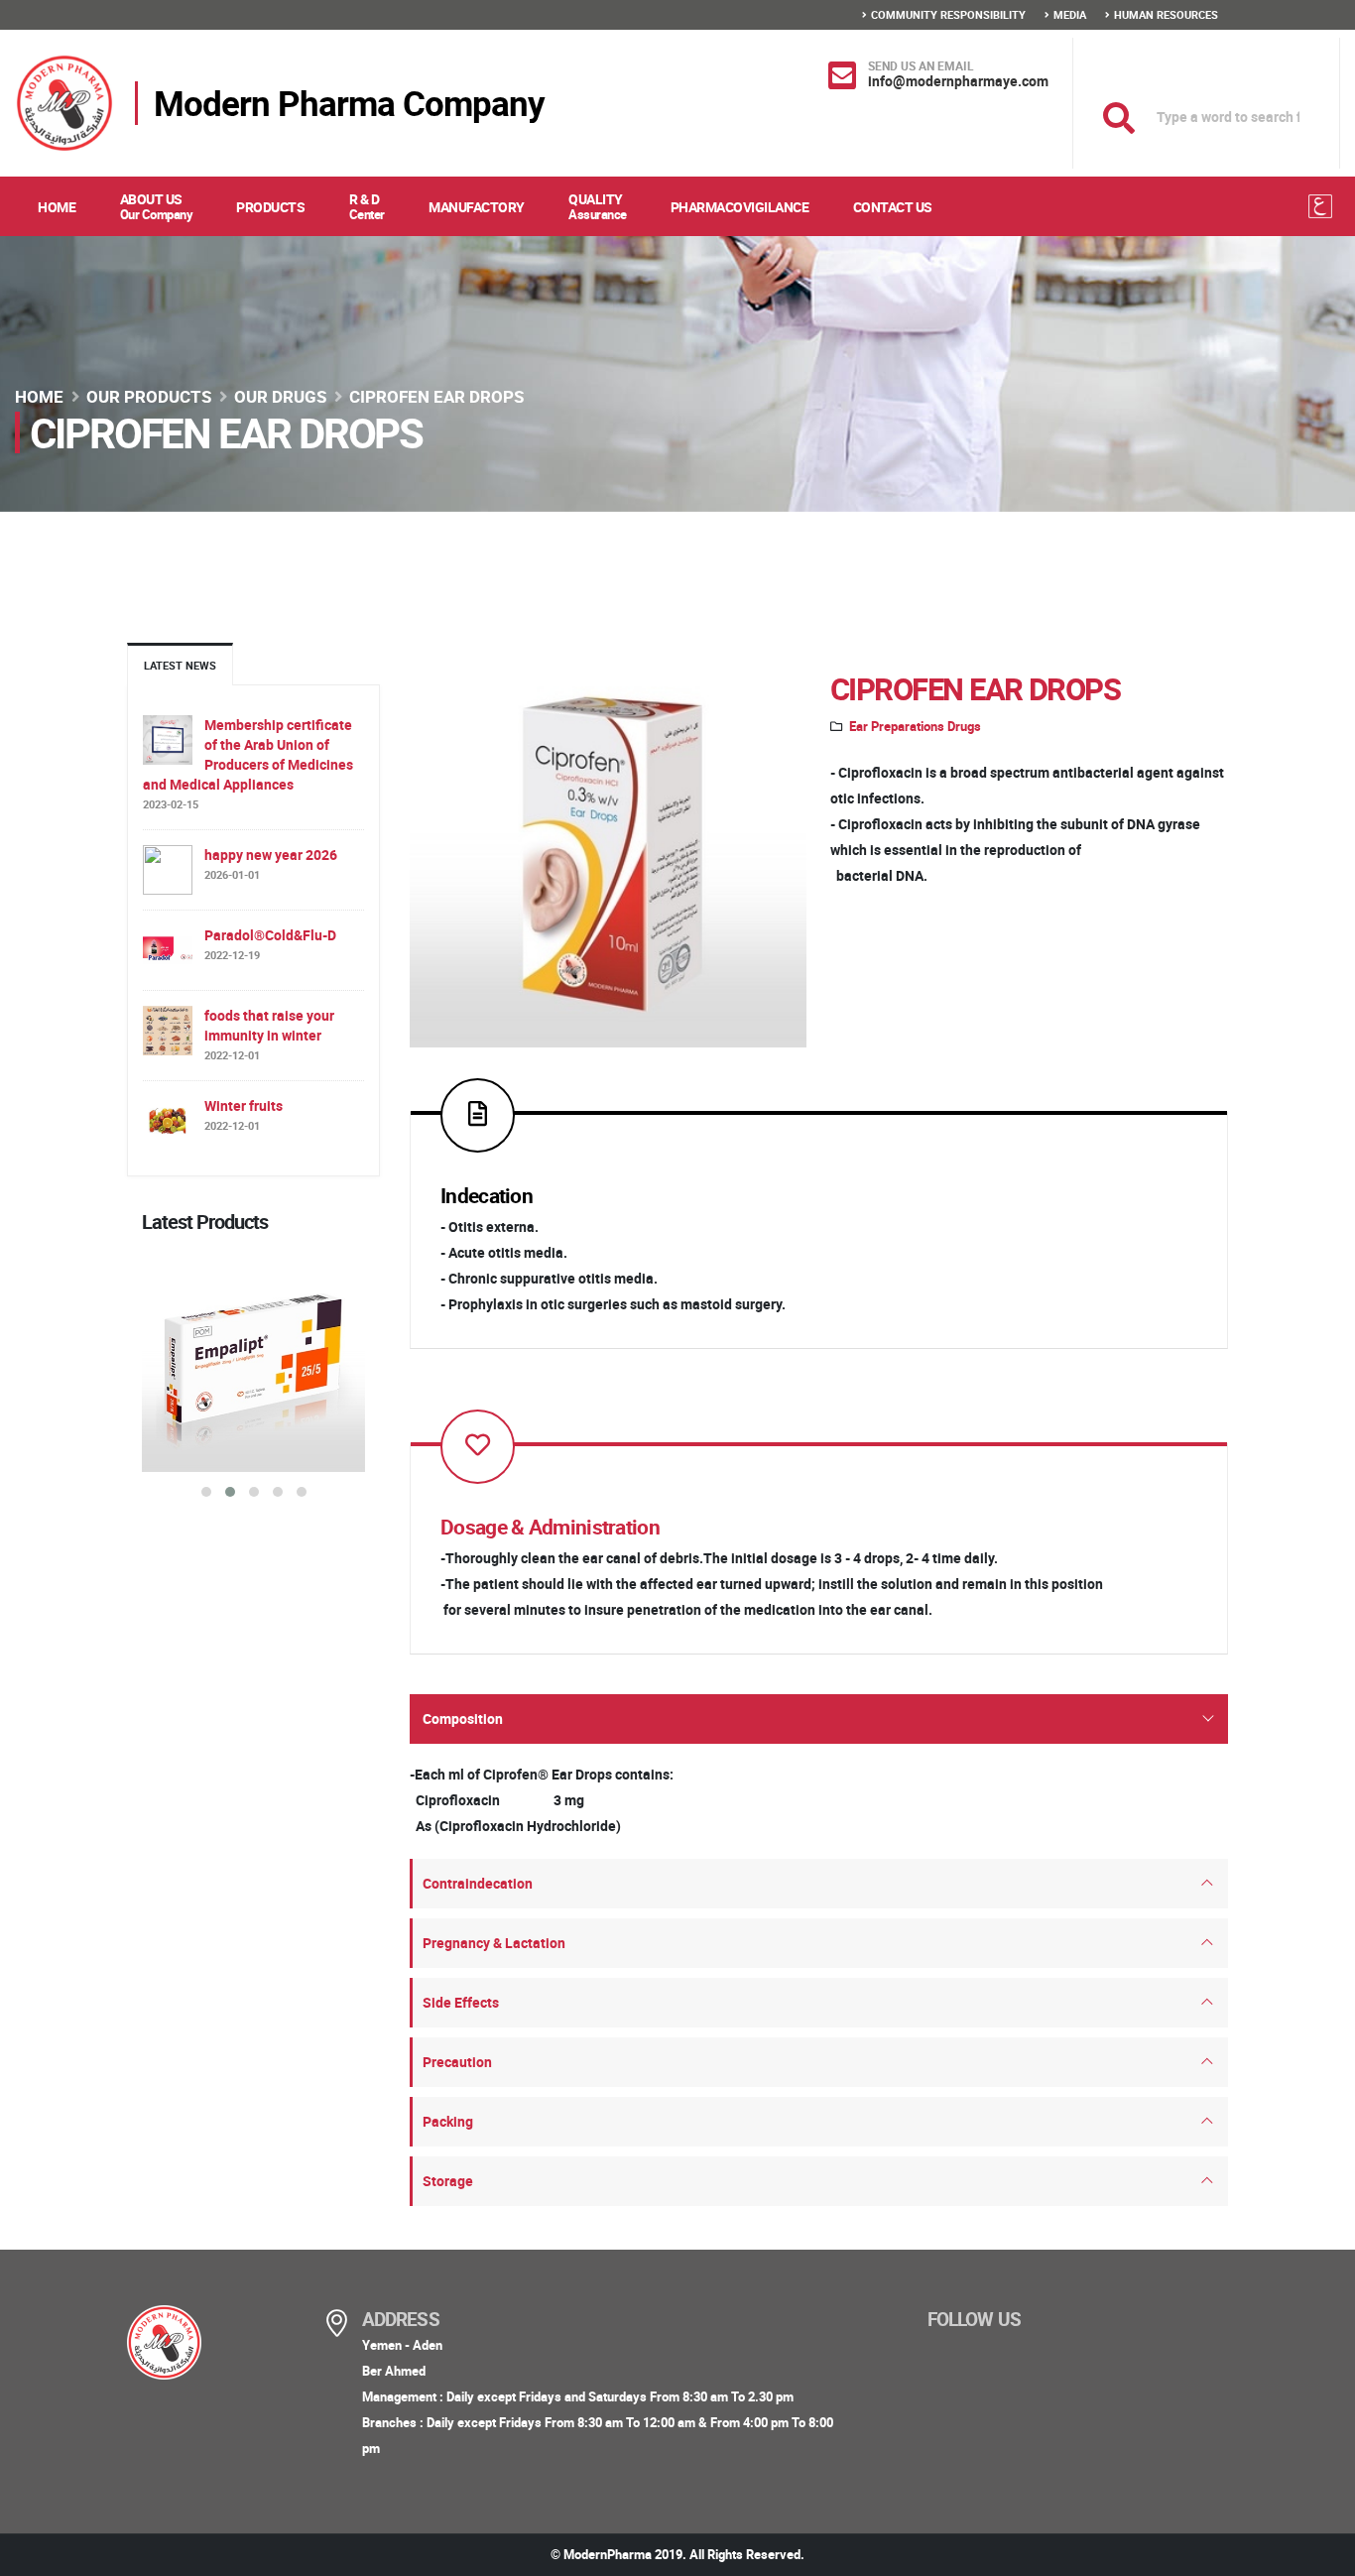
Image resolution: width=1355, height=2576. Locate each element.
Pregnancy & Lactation (494, 1943)
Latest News (180, 665)
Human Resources (1166, 14)
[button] (206, 1492)
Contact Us (893, 207)
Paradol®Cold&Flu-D (270, 935)
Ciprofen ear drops (436, 396)
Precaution (457, 2062)
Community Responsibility (948, 14)
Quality (598, 206)
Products (270, 207)
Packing (448, 2121)
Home (57, 207)
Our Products (149, 396)
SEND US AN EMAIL (921, 65)
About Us (157, 206)
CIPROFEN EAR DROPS (975, 688)
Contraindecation (478, 1883)
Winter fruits (244, 1105)
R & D (367, 206)
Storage (448, 2181)
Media (1070, 14)
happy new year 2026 (271, 855)
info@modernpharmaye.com (958, 81)
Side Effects (461, 2002)
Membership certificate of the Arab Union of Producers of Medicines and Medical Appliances (248, 754)
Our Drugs (280, 396)
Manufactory (477, 207)
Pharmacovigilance (740, 207)
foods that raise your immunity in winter (269, 1025)
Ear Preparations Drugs (915, 727)
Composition (463, 1718)
